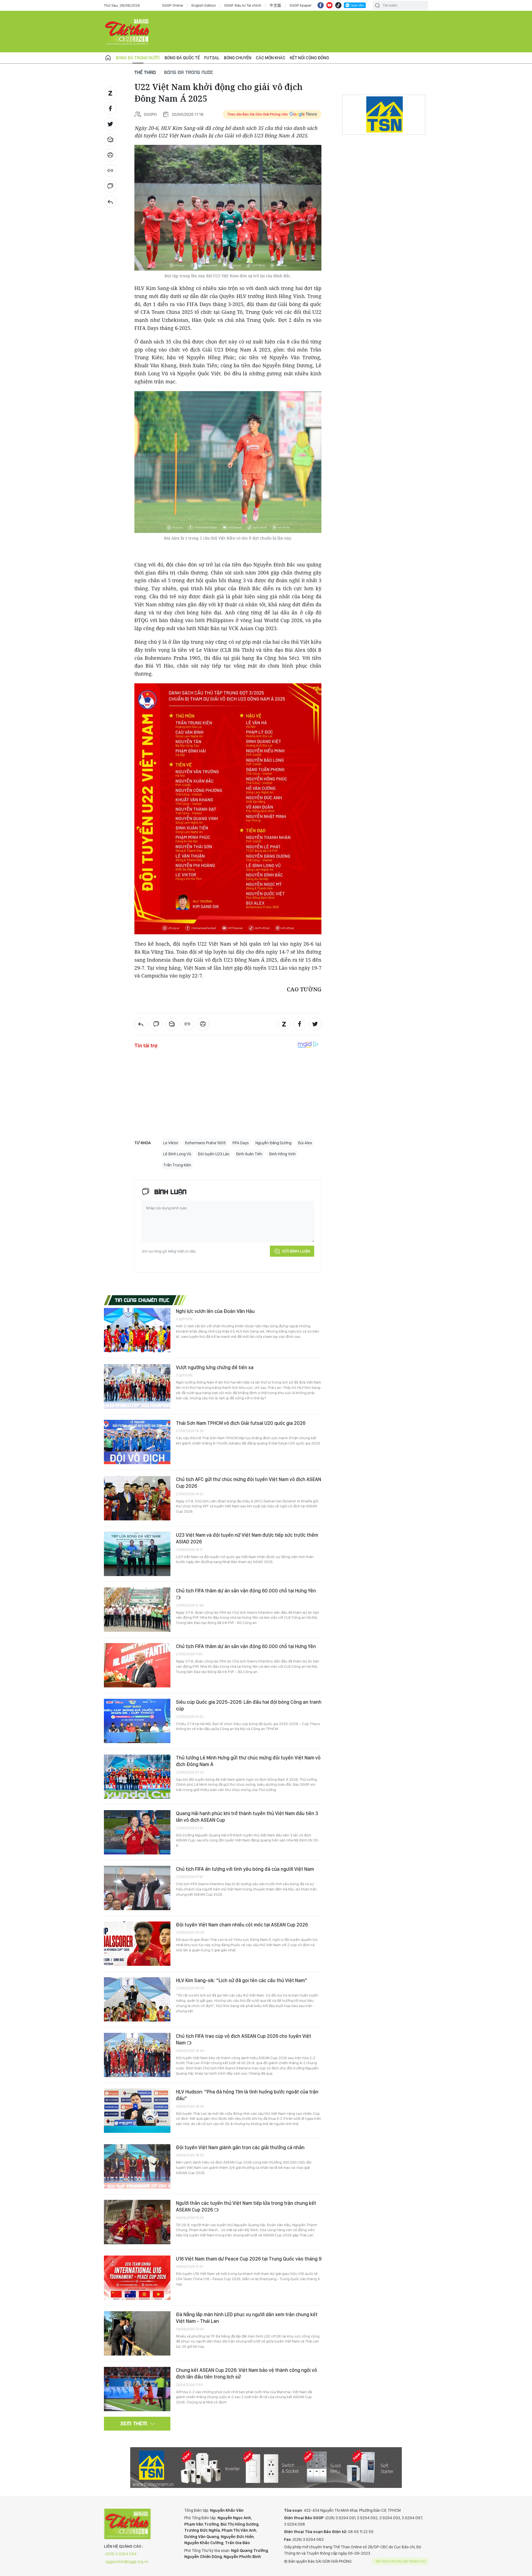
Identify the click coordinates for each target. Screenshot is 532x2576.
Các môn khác (271, 58)
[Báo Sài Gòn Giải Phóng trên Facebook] (321, 5)
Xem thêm (134, 2423)
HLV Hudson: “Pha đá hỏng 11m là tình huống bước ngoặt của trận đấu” (247, 2095)
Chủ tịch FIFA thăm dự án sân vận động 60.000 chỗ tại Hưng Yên (246, 1591)
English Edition (204, 5)
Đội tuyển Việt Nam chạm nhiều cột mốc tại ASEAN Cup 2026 (242, 1925)
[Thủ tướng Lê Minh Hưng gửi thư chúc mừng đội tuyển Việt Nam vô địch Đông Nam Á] (137, 1777)
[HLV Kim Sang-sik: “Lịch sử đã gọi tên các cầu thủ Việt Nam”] (137, 1999)
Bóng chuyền (238, 58)
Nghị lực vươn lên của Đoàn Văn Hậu (215, 1311)
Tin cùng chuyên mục (142, 1300)
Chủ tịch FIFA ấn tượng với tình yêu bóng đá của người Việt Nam (245, 1869)
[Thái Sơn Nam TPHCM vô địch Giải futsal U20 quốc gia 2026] (137, 1442)
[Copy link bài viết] (110, 171)
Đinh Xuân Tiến (249, 1154)
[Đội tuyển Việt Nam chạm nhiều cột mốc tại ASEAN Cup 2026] (137, 1944)
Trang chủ (108, 58)
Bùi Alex (305, 1143)
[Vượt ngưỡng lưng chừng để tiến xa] (137, 1386)
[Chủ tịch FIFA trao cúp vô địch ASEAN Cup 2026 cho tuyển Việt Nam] (137, 2055)
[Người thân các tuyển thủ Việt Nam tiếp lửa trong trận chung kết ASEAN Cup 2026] (137, 2222)
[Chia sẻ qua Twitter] (110, 124)
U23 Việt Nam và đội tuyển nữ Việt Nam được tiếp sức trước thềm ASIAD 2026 (247, 1538)
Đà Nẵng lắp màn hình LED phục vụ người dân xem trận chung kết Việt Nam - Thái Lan (247, 2318)
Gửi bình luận (296, 1251)
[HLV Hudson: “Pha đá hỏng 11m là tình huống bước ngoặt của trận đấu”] (137, 2111)
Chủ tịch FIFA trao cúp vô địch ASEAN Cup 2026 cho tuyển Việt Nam (244, 2039)
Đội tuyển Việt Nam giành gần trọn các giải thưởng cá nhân (240, 2147)
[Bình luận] (110, 186)
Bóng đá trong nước (138, 58)
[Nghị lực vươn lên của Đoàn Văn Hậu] (137, 1330)
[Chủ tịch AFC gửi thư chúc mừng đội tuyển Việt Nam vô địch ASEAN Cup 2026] (137, 1498)
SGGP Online (173, 5)
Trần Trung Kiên (177, 1165)
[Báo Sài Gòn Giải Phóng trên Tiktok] (338, 5)
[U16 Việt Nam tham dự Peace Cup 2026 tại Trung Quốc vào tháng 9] (137, 2278)
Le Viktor (171, 1143)
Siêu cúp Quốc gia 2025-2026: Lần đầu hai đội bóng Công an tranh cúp (249, 1705)
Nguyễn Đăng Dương (273, 1143)
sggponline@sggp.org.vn (127, 2562)
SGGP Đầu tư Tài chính (243, 5)
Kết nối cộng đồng (309, 58)
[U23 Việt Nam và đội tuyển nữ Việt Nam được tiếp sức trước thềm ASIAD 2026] (137, 1554)
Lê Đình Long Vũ (177, 1154)
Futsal (212, 58)
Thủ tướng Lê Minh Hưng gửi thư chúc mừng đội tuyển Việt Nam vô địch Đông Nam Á (248, 1761)
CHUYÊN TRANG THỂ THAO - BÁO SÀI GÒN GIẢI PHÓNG (127, 32)
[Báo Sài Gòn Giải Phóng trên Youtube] (329, 5)
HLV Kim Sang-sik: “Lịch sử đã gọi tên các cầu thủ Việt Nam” (242, 1980)
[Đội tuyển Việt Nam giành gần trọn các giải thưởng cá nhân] (137, 2166)
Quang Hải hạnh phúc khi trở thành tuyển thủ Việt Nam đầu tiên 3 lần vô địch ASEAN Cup (247, 1817)
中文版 (275, 5)
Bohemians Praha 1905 (205, 1143)
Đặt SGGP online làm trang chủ (401, 2561)
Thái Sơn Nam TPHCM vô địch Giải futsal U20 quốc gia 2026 (241, 1423)
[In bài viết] (110, 155)
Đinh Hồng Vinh (282, 1154)
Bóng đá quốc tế (182, 58)
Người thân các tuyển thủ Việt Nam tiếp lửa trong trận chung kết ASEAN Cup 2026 (246, 2206)
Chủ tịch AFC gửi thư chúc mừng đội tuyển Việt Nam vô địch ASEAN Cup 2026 (249, 1483)
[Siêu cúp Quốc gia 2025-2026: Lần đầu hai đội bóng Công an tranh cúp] (137, 1721)
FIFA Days (241, 1143)
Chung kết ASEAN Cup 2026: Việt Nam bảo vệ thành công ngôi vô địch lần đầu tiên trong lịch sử (246, 2373)
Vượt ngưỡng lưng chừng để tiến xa (215, 1367)
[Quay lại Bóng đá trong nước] (110, 202)
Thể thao (145, 72)
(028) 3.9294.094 (121, 2554)
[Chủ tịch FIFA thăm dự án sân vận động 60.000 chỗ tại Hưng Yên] (137, 1610)
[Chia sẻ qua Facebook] (110, 109)
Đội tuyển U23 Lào (214, 1154)
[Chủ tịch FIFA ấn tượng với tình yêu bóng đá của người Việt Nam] (137, 1888)
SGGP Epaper (301, 5)
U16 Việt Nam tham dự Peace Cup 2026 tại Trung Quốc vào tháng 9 (249, 2259)
